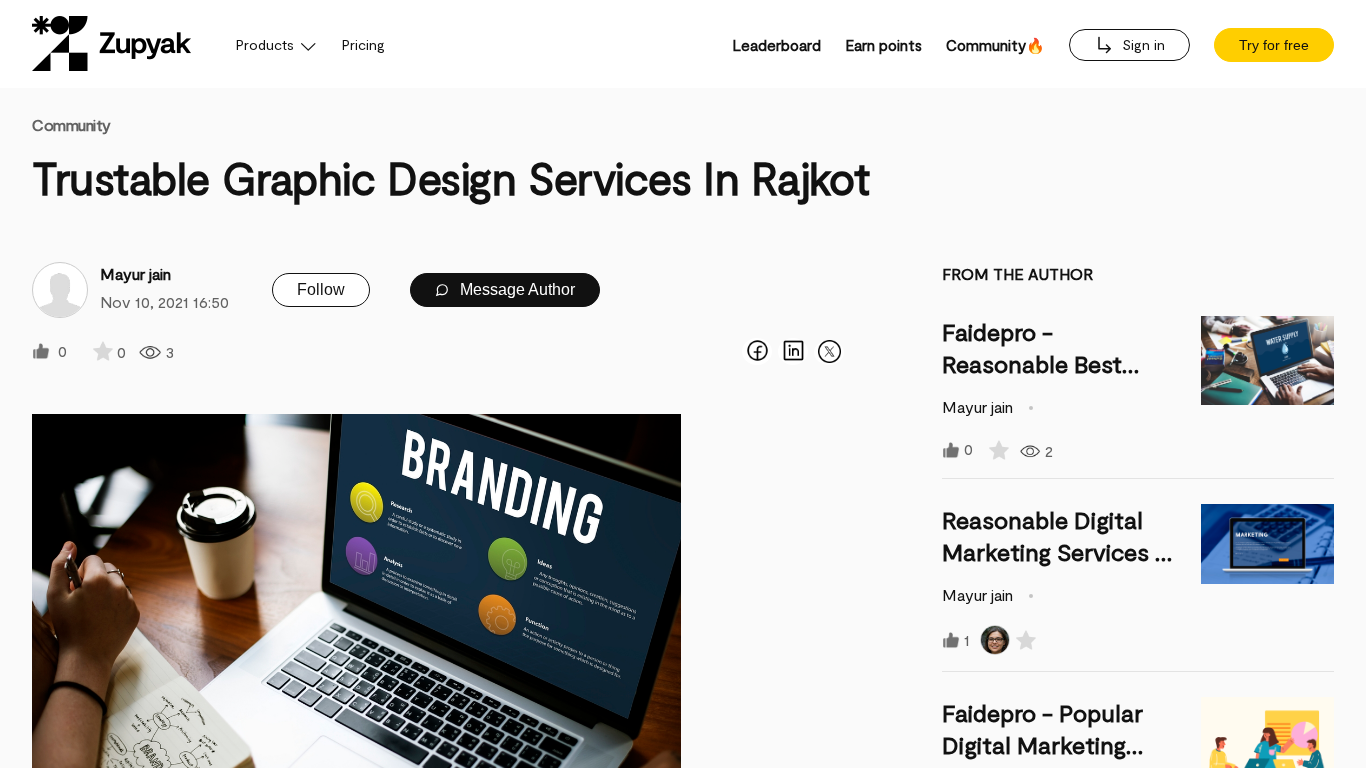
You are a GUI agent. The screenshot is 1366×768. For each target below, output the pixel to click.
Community (71, 124)
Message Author (515, 289)
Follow (321, 289)
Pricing (363, 44)
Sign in (1141, 44)
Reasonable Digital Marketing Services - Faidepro (1054, 551)
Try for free (1274, 45)
